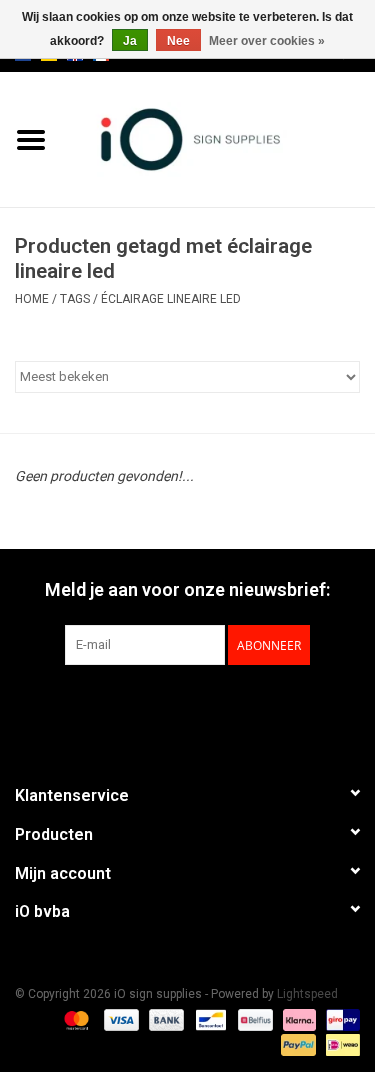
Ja (130, 41)
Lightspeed (307, 994)
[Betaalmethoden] (74, 1019)
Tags (75, 299)
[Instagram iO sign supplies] (223, 706)
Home (32, 299)
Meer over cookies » (267, 41)
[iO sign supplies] (219, 138)
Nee (178, 41)
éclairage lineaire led (171, 299)
